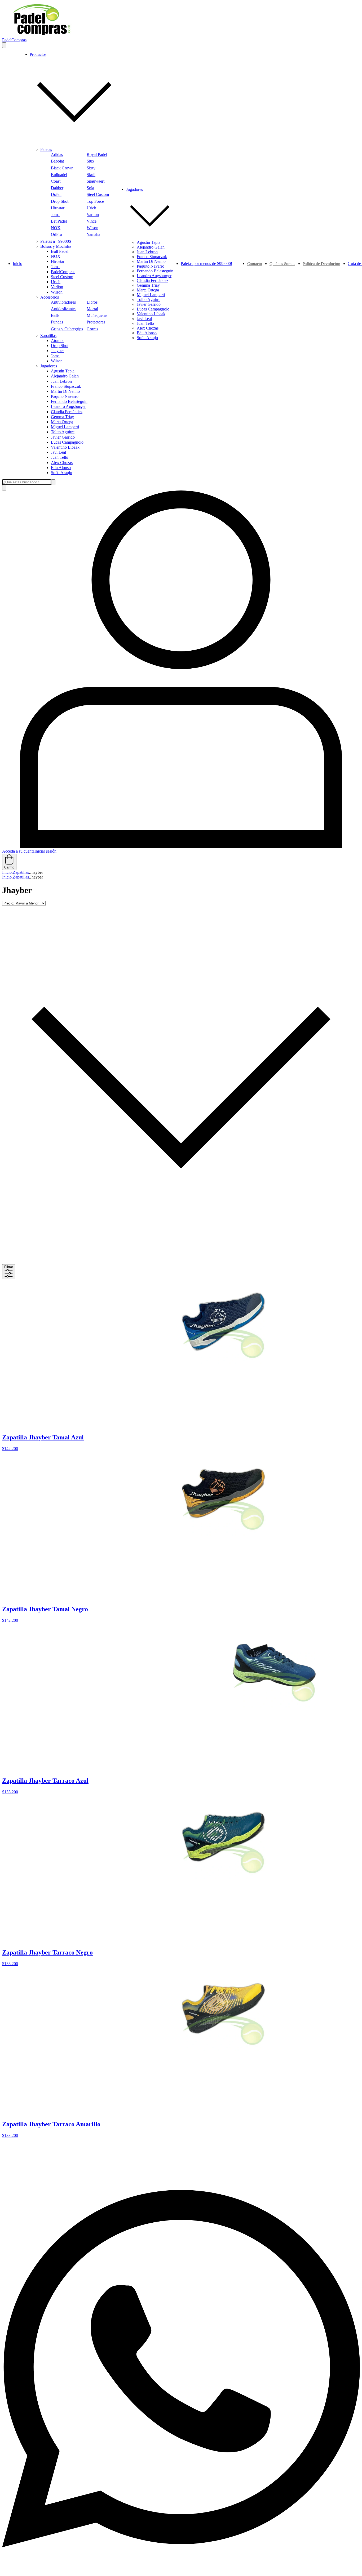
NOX (56, 228)
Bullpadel (59, 175)
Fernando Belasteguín (69, 401)
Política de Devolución (321, 264)
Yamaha (93, 234)
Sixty (91, 168)
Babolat (57, 161)
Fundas (57, 322)
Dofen (56, 194)
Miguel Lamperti (65, 427)
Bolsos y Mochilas (56, 246)
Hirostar (58, 208)
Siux (90, 161)
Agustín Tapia (63, 371)
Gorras (92, 329)
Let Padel (59, 221)
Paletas (46, 149)
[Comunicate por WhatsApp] (181, 2571)
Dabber (57, 188)
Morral (92, 309)
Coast (56, 181)
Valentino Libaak (65, 447)
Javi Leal (58, 452)
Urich (91, 208)
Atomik (57, 341)
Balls (55, 315)
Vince (92, 221)
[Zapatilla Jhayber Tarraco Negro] (223, 1878)
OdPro (56, 234)
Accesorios (50, 297)
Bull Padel (60, 251)
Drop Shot (60, 201)
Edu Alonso (61, 468)
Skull (91, 175)
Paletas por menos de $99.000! (206, 264)
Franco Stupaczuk (66, 386)
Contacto (255, 264)
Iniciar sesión (45, 851)
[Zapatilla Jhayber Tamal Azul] (223, 1363)
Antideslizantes (64, 309)
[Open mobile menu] (4, 45)
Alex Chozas (62, 463)
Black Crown (62, 168)
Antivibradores (63, 302)
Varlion (93, 215)
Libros (92, 302)
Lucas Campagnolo (67, 442)
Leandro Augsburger (68, 406)
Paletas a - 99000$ (56, 241)
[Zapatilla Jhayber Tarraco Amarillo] (223, 2049)
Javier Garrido (63, 437)
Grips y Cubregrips (67, 329)
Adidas (57, 154)
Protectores (96, 322)
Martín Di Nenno (65, 391)
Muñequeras (97, 315)
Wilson (92, 228)
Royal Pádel (97, 154)
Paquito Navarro (65, 396)
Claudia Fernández (67, 412)
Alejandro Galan (65, 376)
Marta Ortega (62, 422)
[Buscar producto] (4, 488)
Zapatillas (48, 335)
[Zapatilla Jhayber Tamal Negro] (223, 1534)
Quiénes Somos (282, 264)
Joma (55, 215)
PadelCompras (63, 272)
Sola (90, 188)
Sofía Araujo (61, 473)
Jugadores (49, 366)
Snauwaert (96, 181)
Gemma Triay (62, 417)
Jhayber (57, 351)
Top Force (95, 201)
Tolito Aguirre (63, 432)
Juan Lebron (61, 381)
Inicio (17, 264)
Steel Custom (98, 194)
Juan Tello (59, 457)
